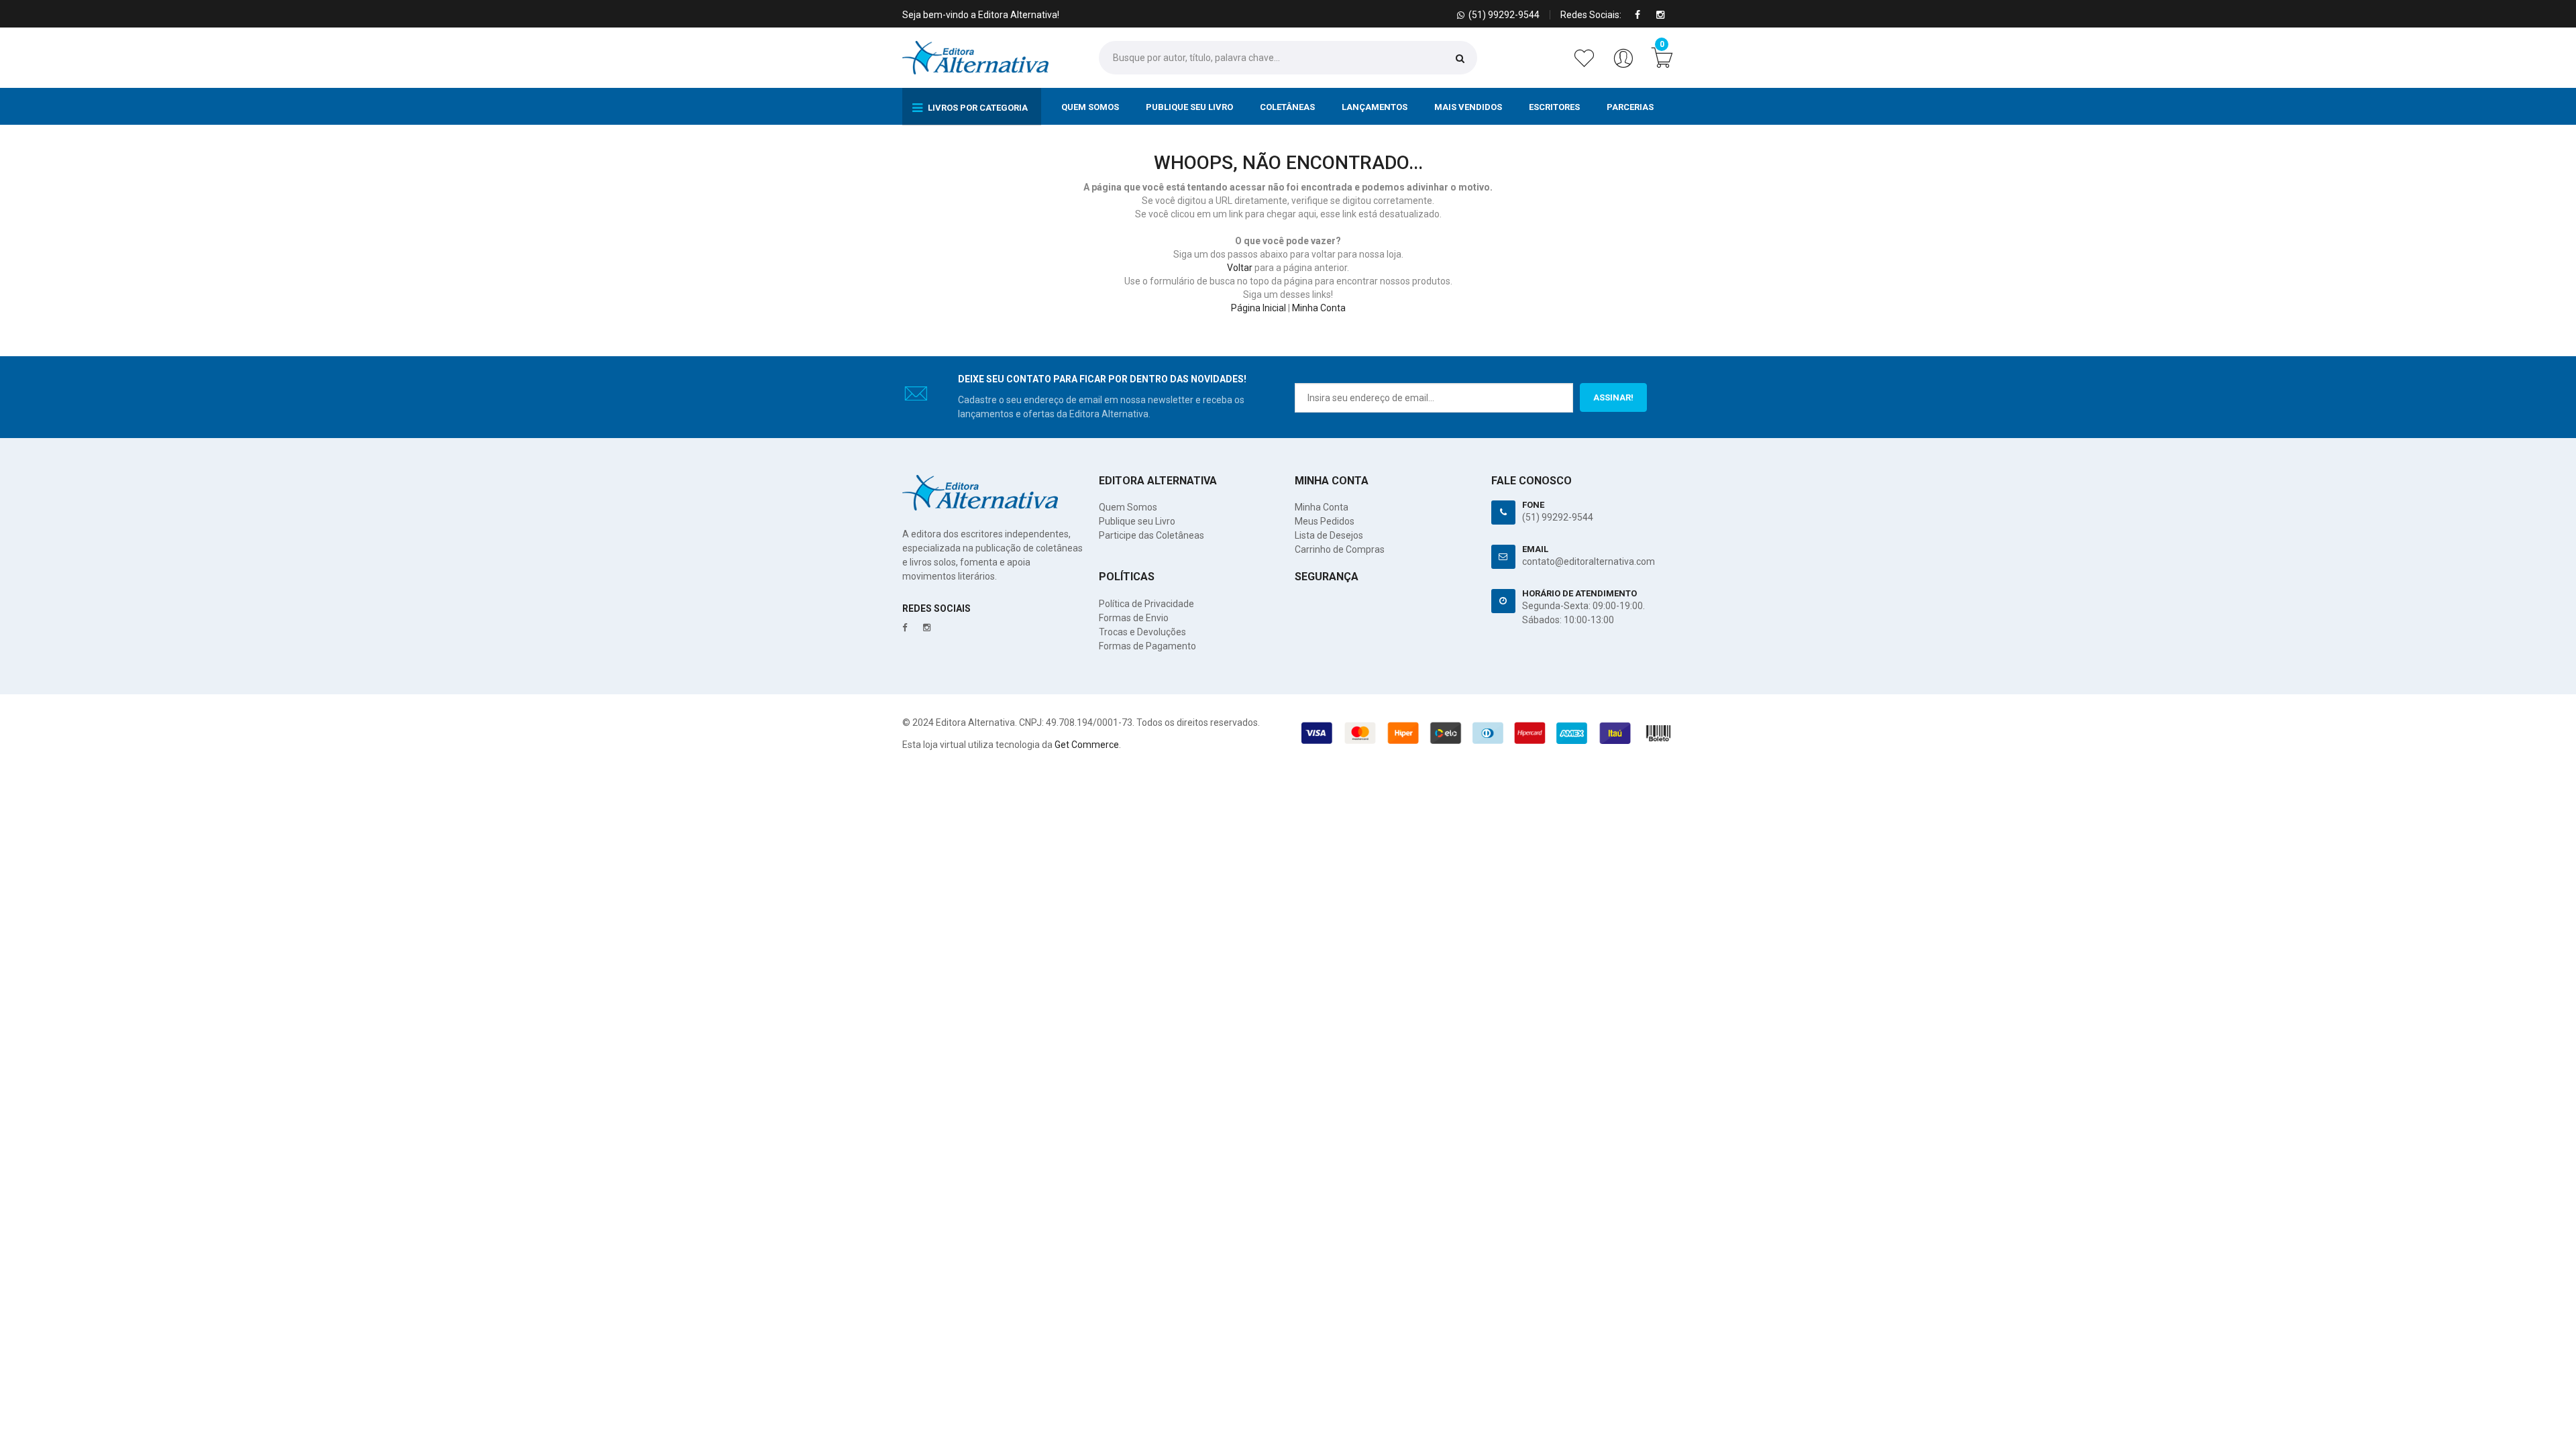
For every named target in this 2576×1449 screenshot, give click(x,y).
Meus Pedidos (1325, 521)
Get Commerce (1087, 745)
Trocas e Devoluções (1142, 632)
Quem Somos (1090, 107)
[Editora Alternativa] (975, 58)
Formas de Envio (1134, 618)
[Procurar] (1460, 58)
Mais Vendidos (1468, 107)
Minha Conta (1319, 308)
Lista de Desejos (1329, 535)
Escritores (1554, 107)
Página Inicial (1258, 308)
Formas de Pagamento (1147, 646)
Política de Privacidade (1146, 604)
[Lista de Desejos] (1587, 65)
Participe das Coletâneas (1151, 535)
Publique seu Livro (1189, 107)
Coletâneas (1287, 107)
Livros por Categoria (977, 108)
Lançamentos (1375, 107)
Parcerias (1630, 107)
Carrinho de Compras (1340, 549)
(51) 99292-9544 (1558, 517)
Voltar (1240, 268)
